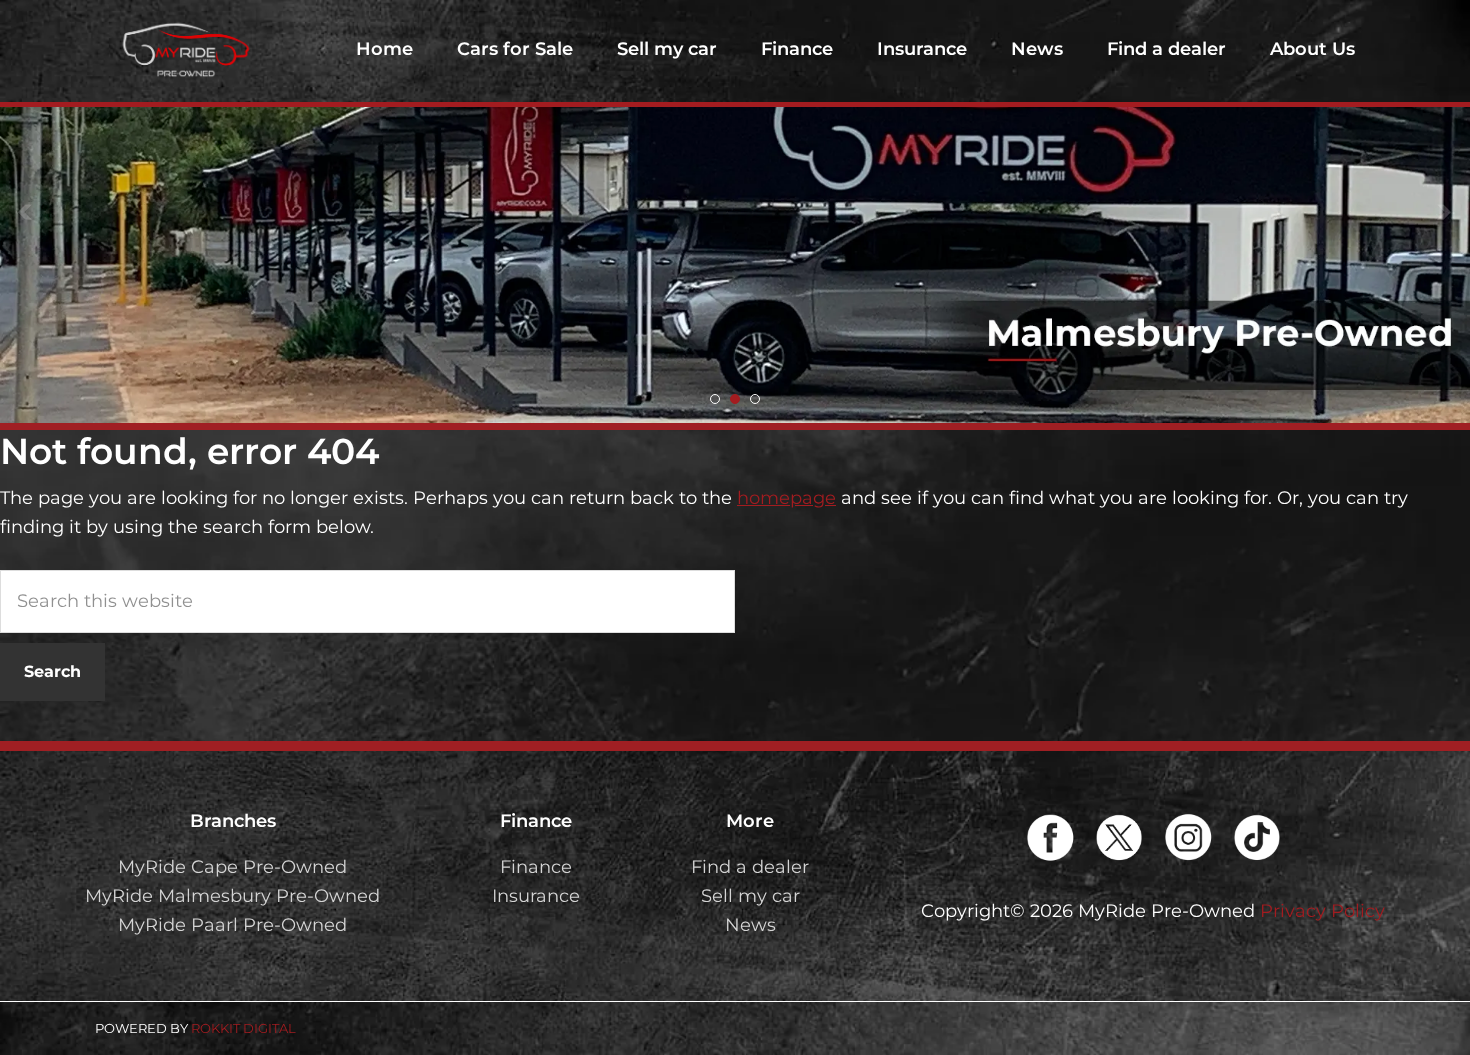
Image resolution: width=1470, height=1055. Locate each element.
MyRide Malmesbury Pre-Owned (232, 896)
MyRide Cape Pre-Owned (232, 867)
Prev (26, 212)
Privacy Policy (1322, 911)
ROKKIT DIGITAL (243, 1028)
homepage (786, 498)
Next (1444, 212)
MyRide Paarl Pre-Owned (232, 925)
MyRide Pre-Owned (185, 50)
